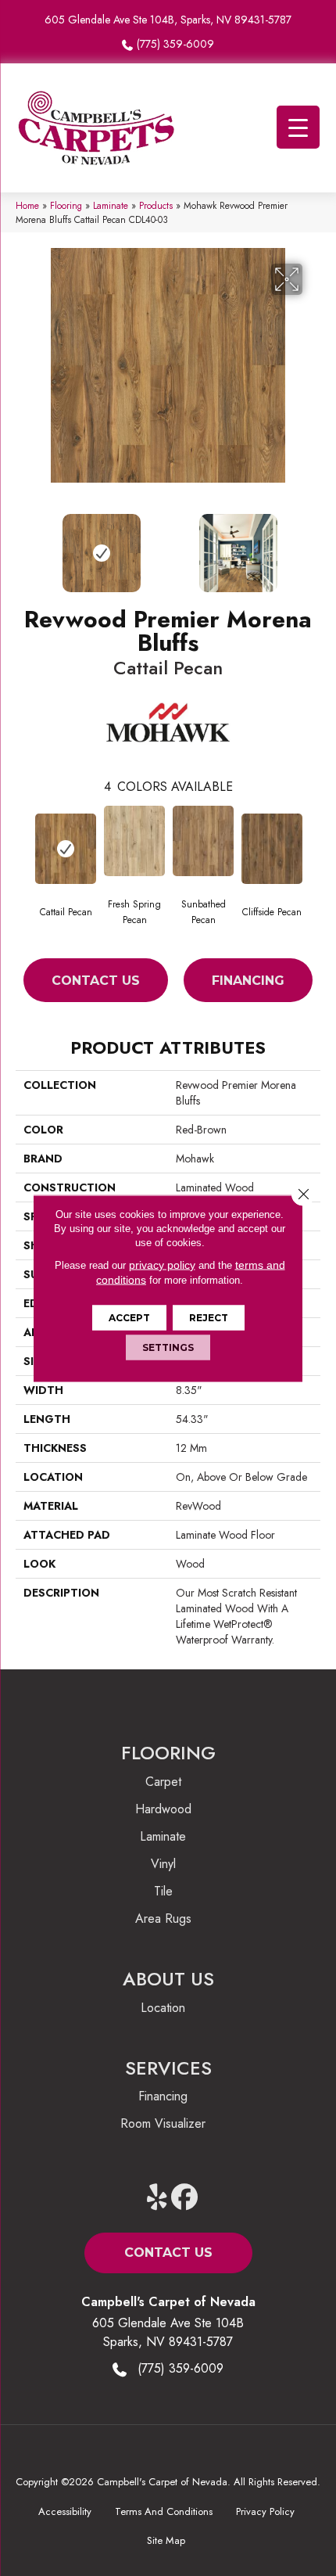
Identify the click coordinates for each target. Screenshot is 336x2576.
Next (313, 545)
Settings (168, 1347)
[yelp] (157, 2198)
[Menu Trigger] (298, 127)
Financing (248, 981)
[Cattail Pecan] (66, 849)
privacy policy (162, 1264)
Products (156, 205)
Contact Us (96, 981)
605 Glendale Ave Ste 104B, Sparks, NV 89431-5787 (168, 20)
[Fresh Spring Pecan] (134, 841)
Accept (129, 1317)
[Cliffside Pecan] (272, 849)
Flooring (66, 205)
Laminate (111, 205)
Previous (23, 545)
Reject (209, 1317)
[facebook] (185, 2198)
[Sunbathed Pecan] (203, 841)
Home (27, 205)
